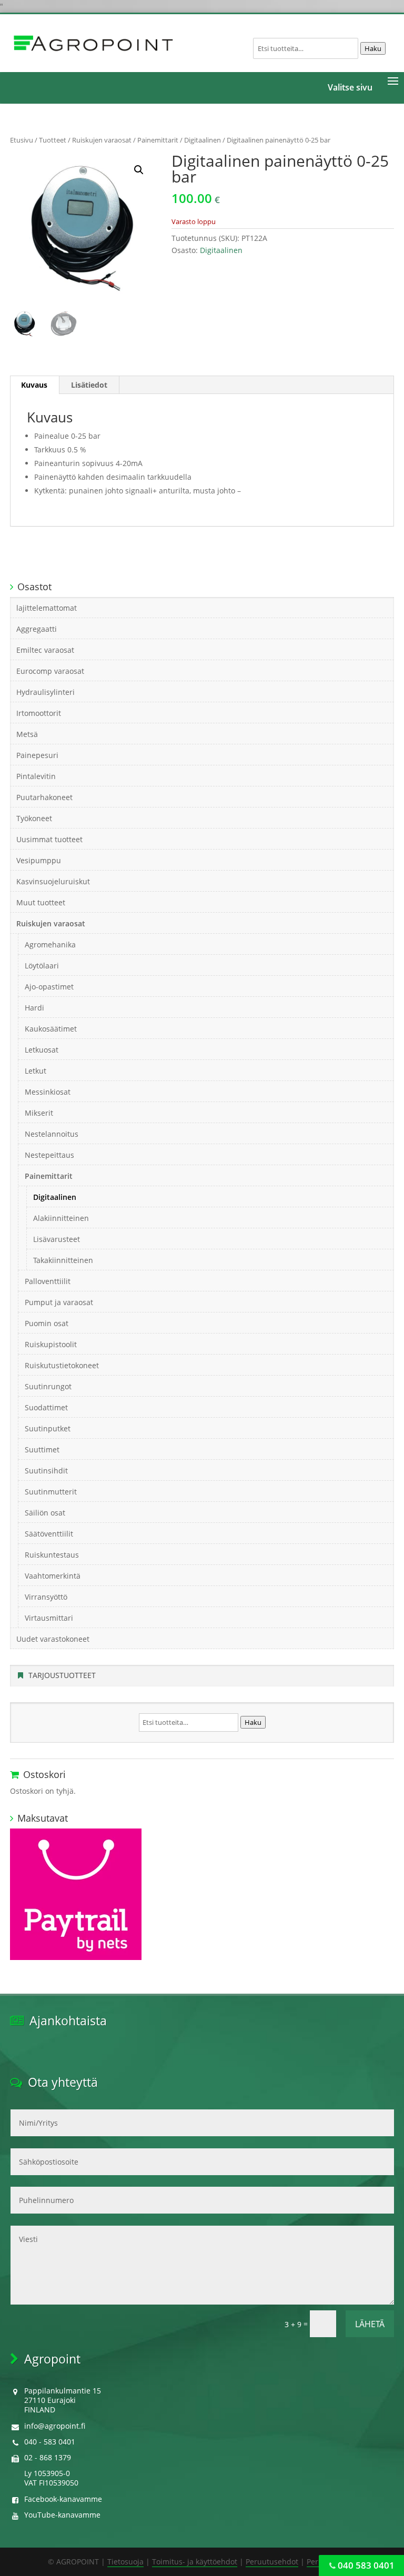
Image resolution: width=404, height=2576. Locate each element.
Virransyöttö (46, 1597)
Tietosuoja (125, 2562)
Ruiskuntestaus (52, 1555)
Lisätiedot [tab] (89, 385)
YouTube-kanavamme (62, 2515)
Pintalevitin (36, 776)
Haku (373, 48)
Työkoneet (34, 818)
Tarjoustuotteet (62, 1675)
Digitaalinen (203, 140)
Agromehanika (50, 944)
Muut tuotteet (41, 902)
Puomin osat (47, 1323)
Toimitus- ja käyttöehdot (195, 2562)
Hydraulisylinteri (46, 692)
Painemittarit (158, 140)
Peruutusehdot (272, 2562)
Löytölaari (42, 966)
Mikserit (39, 1113)
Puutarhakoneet (44, 797)
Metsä (27, 734)
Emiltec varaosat (45, 650)
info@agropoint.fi (55, 2426)
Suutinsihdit (46, 1471)
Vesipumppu (39, 860)
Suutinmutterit (51, 1492)
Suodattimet (46, 1407)
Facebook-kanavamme (63, 2499)
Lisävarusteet (57, 1239)
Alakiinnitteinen (61, 1218)
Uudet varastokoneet (53, 1639)
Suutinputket (48, 1428)
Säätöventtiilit (49, 1534)
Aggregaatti (37, 629)
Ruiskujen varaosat (102, 140)
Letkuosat (42, 1050)
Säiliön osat (45, 1513)
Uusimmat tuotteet (49, 839)
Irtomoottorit (39, 713)
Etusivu (22, 140)
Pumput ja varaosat (59, 1302)
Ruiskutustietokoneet (62, 1365)
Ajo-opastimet (49, 987)
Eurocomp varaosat (50, 671)
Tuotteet (53, 140)
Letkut (36, 1071)
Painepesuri (37, 755)
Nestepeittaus (49, 1155)
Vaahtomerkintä (53, 1576)
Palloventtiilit (48, 1281)
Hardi (34, 1008)
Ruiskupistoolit (51, 1344)
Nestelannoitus (52, 1134)
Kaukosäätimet (51, 1029)
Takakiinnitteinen (63, 1260)
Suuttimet (42, 1449)
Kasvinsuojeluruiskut (53, 881)
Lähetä (370, 2324)
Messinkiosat (48, 1092)
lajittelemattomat (47, 608)
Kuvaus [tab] (34, 385)
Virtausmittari (49, 1618)
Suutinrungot (48, 1386)
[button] (139, 170)
